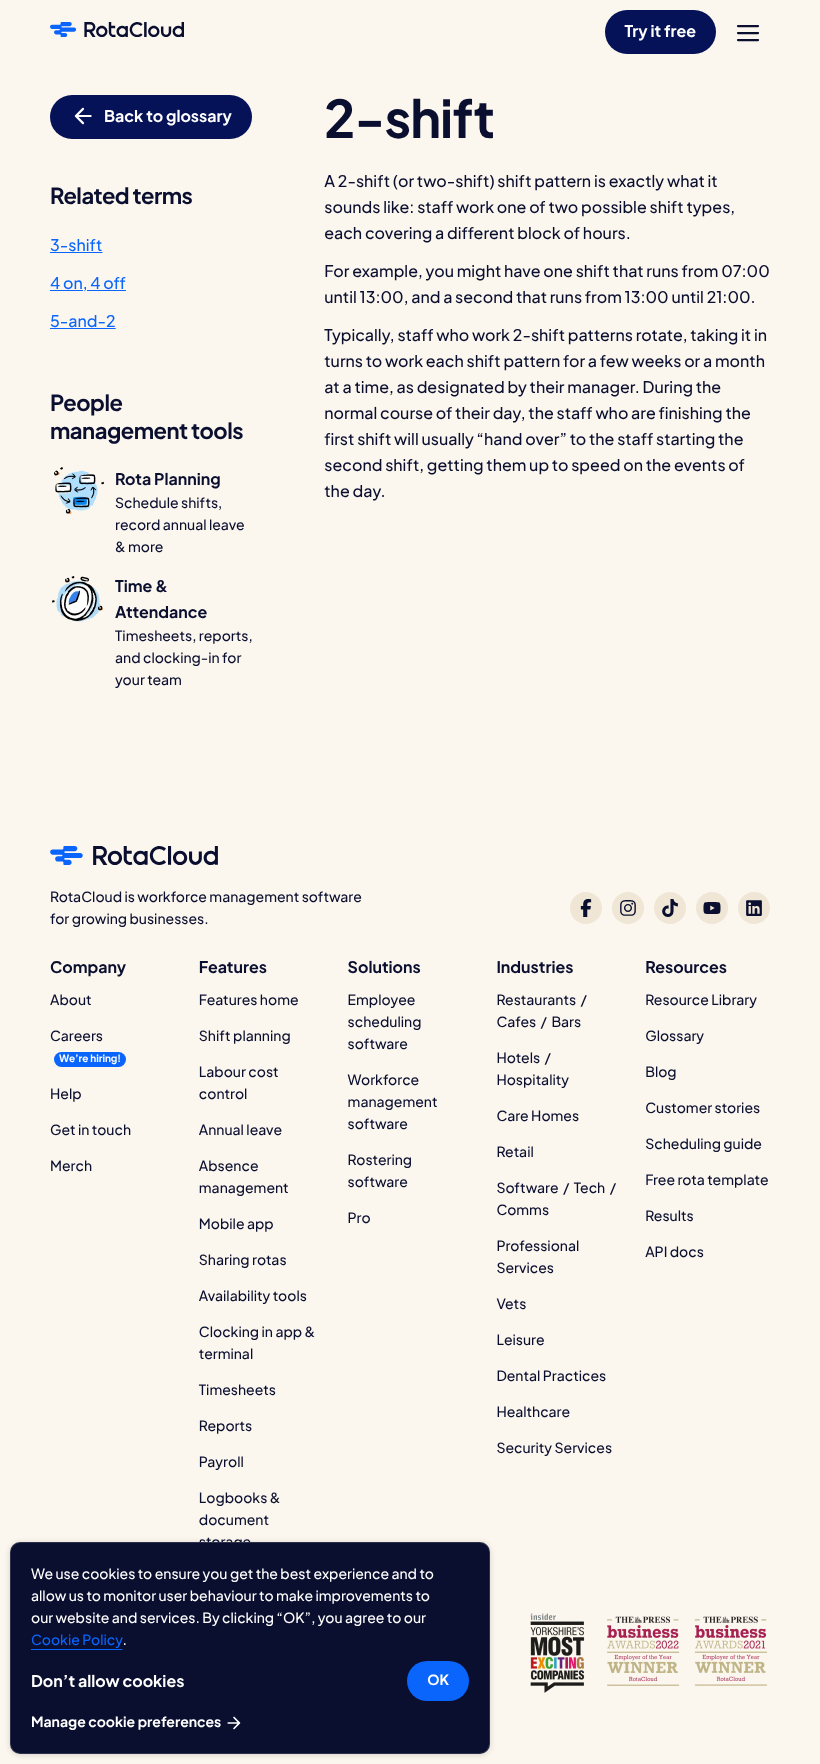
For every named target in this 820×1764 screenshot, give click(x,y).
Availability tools (253, 1296)
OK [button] (438, 1680)
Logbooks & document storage (240, 1520)
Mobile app (236, 1224)
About (71, 1000)
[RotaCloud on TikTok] (670, 908)
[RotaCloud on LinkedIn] (754, 908)
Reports (225, 1426)
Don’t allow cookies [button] (107, 1680)
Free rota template (706, 1180)
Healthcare (533, 1412)
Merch (71, 1166)
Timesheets (237, 1390)
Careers (76, 1036)
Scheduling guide (703, 1144)
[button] (660, 32)
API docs (674, 1252)
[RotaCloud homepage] (117, 32)
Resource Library (701, 1000)
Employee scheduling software (385, 1022)
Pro (359, 1218)
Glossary (674, 1036)
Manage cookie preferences (127, 1722)
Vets (511, 1304)
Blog (660, 1072)
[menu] (748, 33)
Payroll (221, 1462)
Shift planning (245, 1036)
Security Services (554, 1448)
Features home (249, 1000)
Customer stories (702, 1108)
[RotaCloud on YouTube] (712, 908)
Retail (514, 1152)
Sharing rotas (243, 1260)
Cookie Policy (76, 1640)
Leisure (520, 1340)
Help (66, 1094)
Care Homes (537, 1116)
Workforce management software (393, 1102)
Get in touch (90, 1130)
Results (669, 1216)
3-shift (76, 244)
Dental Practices (551, 1376)
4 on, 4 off (88, 282)
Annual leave (240, 1130)
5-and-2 (83, 320)
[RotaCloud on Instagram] (628, 908)
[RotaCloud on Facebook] (586, 908)
